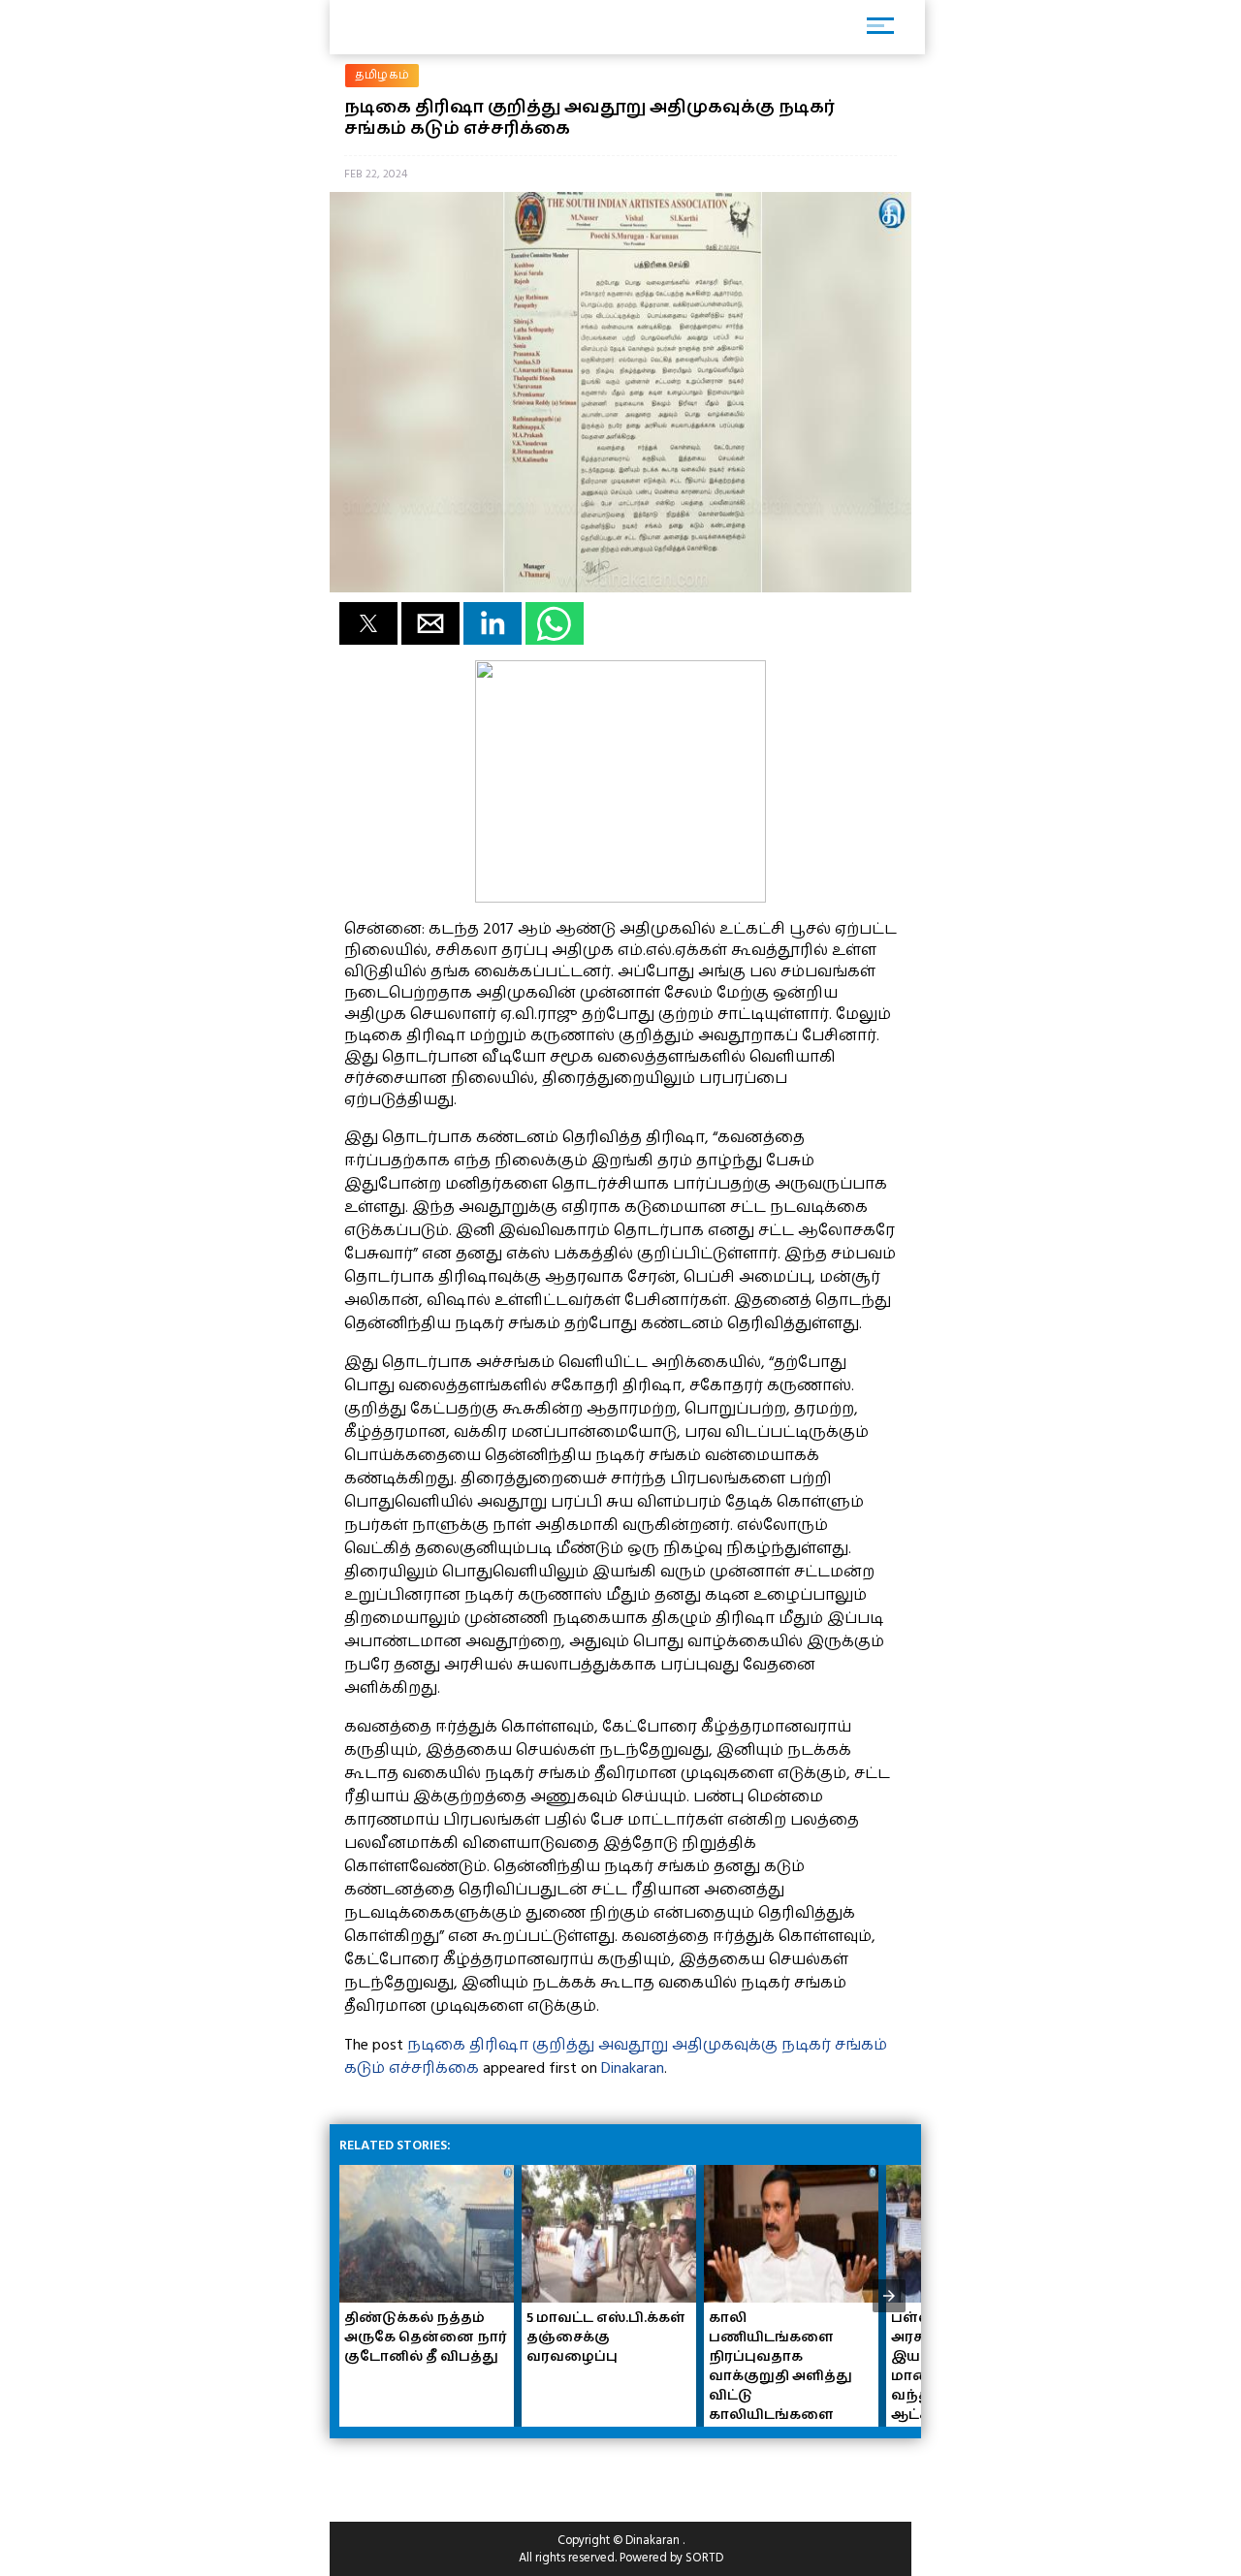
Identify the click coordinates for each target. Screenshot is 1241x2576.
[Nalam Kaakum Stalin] (620, 898)
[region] (485, 2472)
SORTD (704, 2558)
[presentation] (889, 2296)
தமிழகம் (382, 75)
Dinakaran (633, 2068)
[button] (368, 623)
